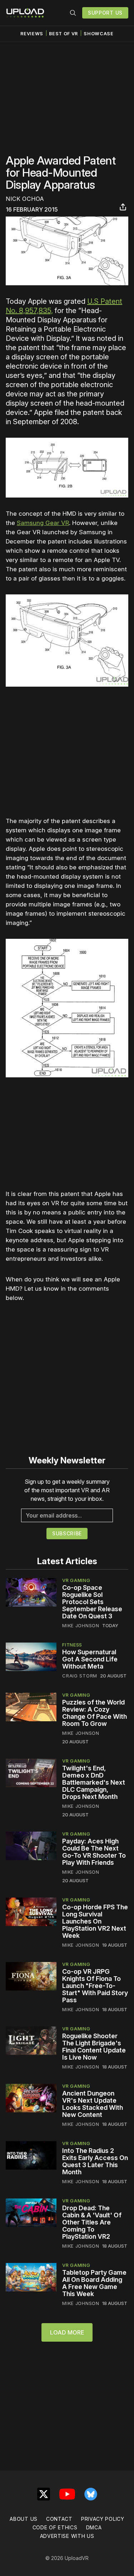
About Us (24, 2519)
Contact (59, 2519)
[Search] (73, 13)
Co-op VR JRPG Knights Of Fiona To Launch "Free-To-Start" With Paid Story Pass (95, 1986)
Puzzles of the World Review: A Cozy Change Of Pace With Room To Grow (95, 1713)
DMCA (94, 2527)
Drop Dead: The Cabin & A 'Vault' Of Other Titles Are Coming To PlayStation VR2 (92, 2222)
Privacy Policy (103, 2519)
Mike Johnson (81, 1625)
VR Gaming (76, 1580)
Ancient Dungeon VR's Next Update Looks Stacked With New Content (93, 2104)
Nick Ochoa (25, 199)
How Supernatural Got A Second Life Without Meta (90, 1659)
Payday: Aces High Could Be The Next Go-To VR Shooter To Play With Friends (94, 1852)
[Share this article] (123, 207)
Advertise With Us (67, 2536)
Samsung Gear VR (43, 523)
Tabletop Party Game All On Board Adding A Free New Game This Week (94, 2283)
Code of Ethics (55, 2527)
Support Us (105, 13)
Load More (67, 2332)
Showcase (99, 34)
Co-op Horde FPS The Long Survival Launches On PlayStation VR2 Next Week (95, 1921)
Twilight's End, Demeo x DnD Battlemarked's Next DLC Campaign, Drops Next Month (94, 1782)
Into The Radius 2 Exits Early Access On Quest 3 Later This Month (95, 2161)
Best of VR (63, 34)
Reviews (32, 34)
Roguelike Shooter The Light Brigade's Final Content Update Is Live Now (94, 2047)
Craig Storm (80, 1676)
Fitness (72, 1645)
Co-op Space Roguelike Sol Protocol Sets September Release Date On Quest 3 (92, 1602)
